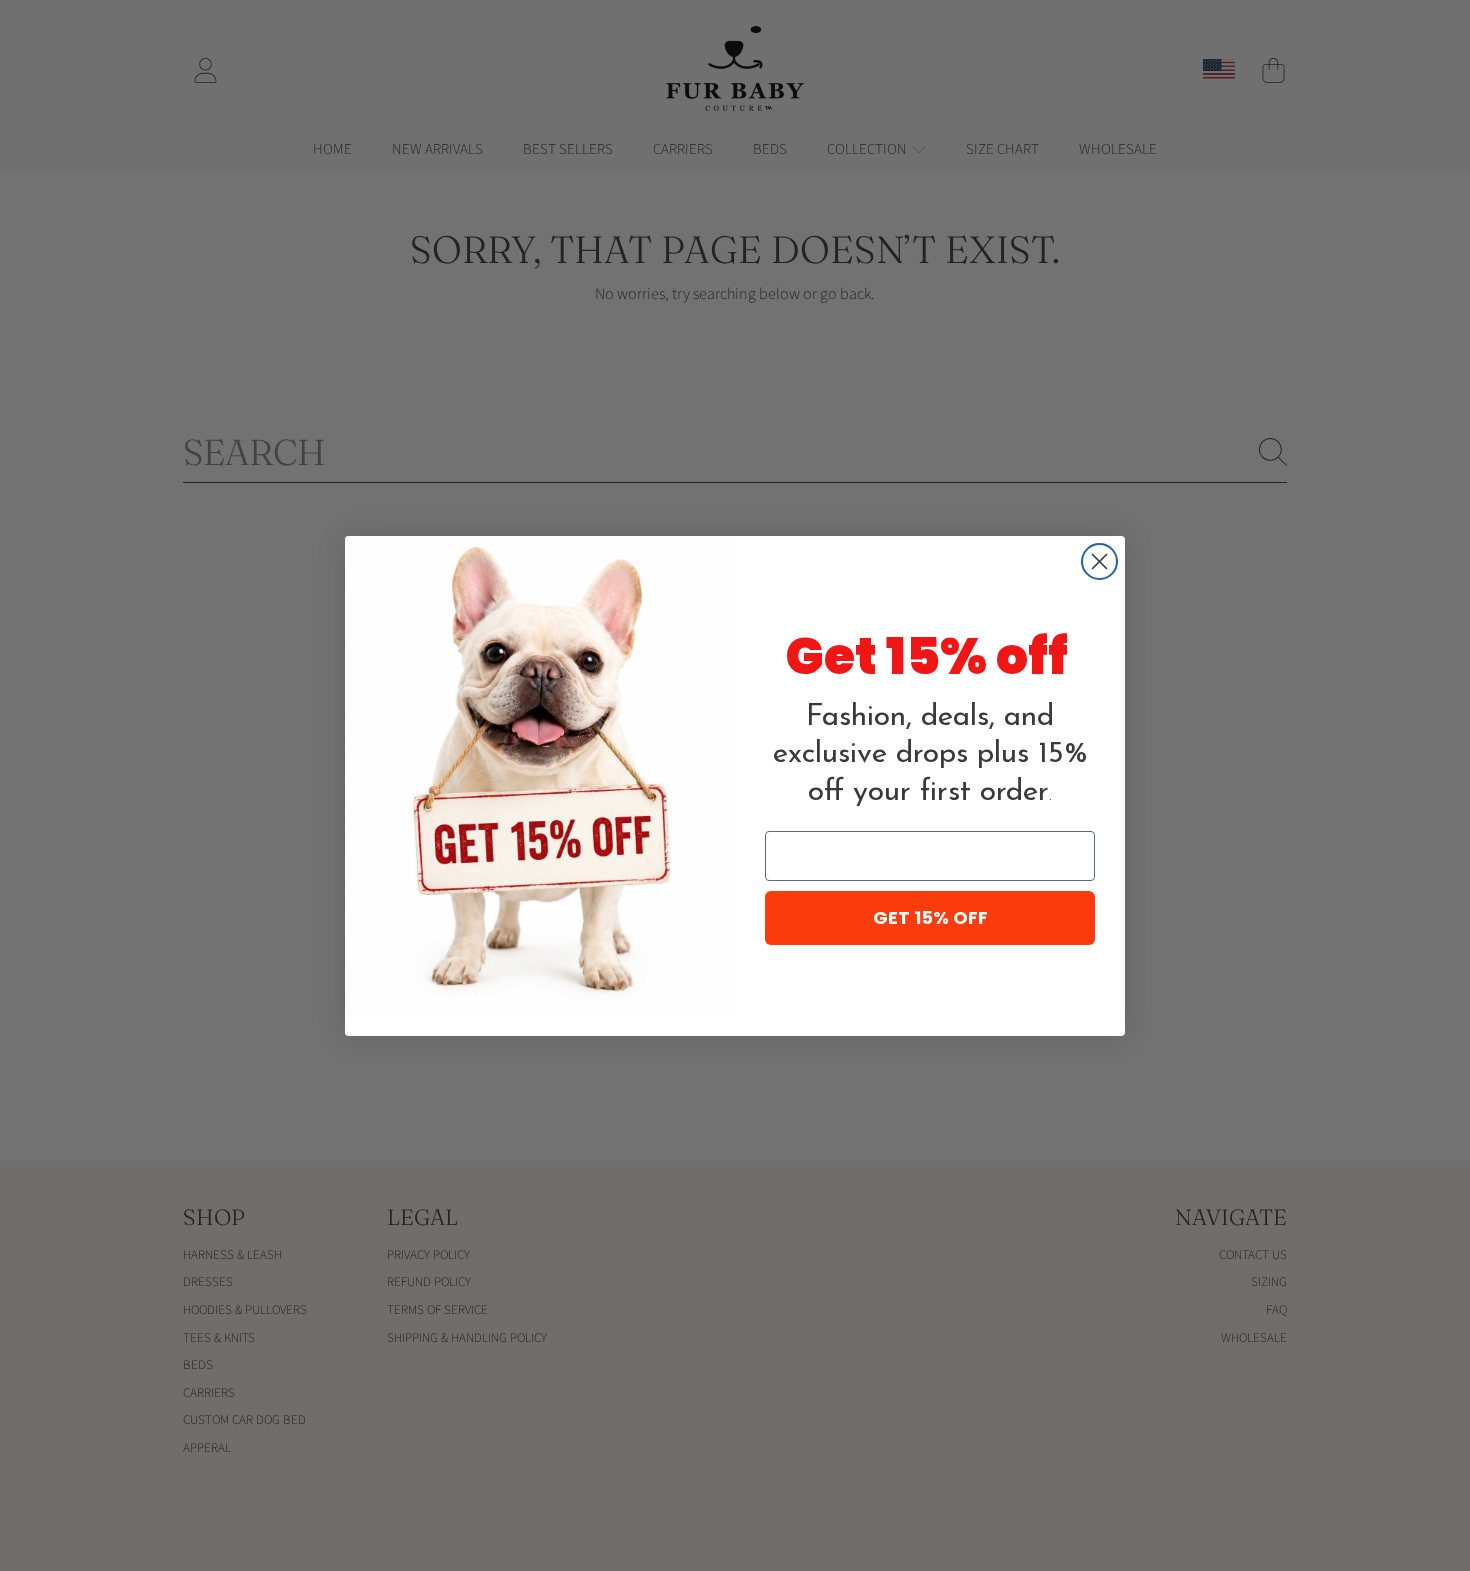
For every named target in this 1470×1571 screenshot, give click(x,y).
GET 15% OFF (930, 917)
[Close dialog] (1099, 561)
